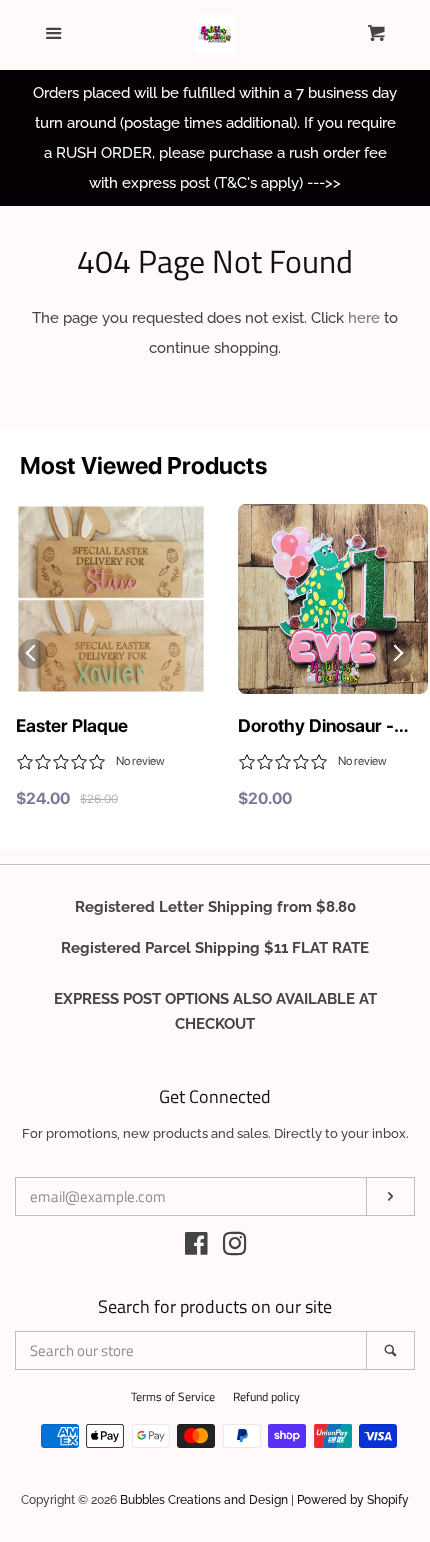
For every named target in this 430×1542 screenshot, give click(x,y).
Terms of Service (173, 1396)
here (364, 318)
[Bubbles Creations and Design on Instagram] (235, 1248)
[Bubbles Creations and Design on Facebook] (196, 1248)
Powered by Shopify (353, 1500)
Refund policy (266, 1396)
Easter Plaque (72, 725)
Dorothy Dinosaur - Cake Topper (316, 727)
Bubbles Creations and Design (204, 1500)
